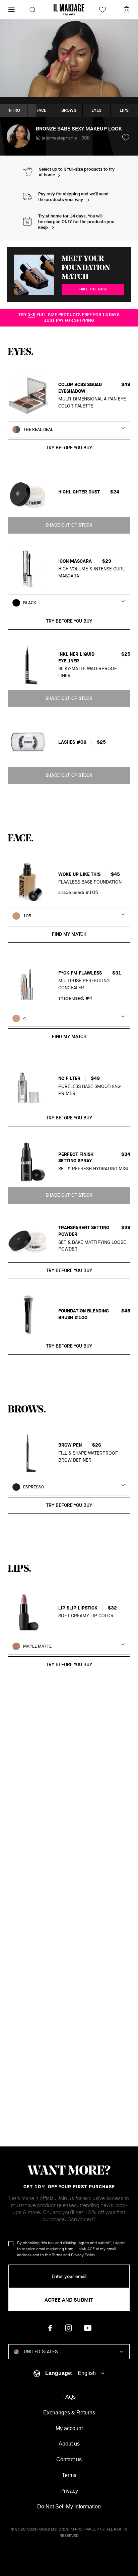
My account (69, 2428)
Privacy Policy (83, 2255)
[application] (69, 58)
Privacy (69, 2491)
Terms (57, 2255)
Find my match (69, 934)
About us (69, 2444)
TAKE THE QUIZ (93, 289)
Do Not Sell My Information (69, 2507)
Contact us (69, 2459)
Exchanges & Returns (69, 2413)
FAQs (69, 2397)
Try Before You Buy (69, 448)
